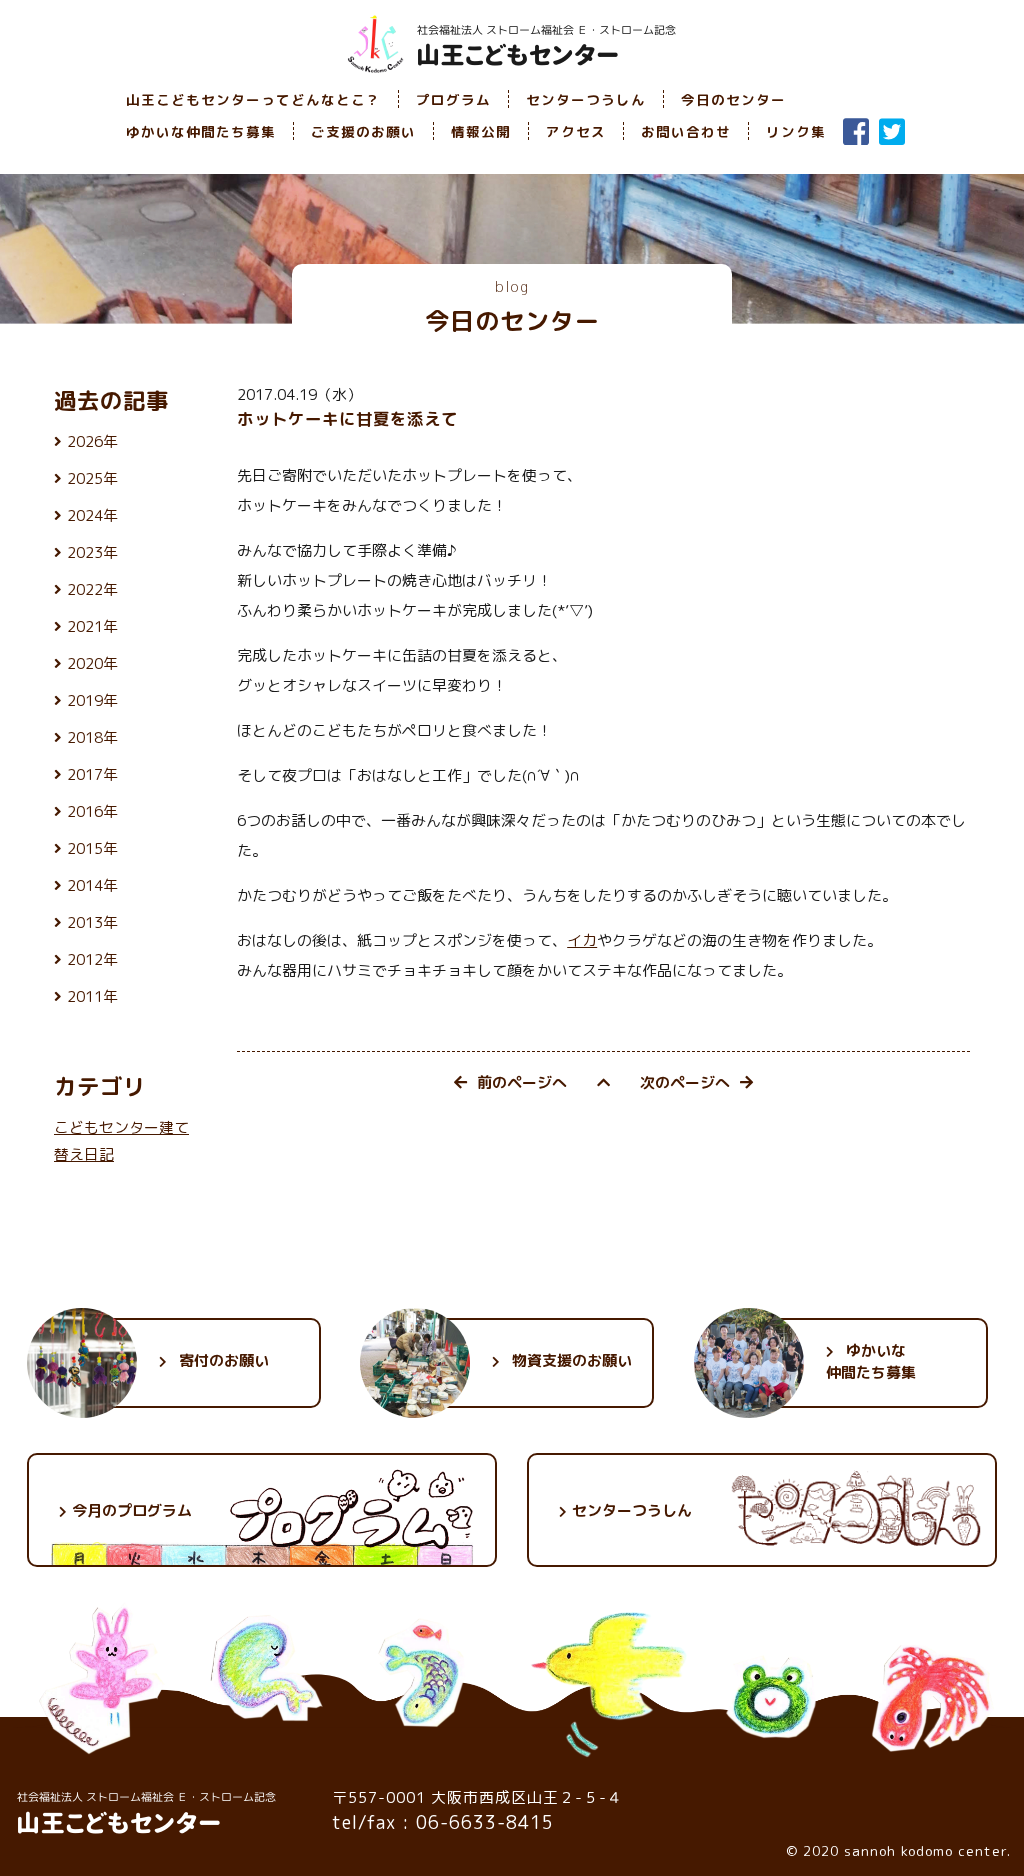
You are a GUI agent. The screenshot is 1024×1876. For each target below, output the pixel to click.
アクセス (576, 131)
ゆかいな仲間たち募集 (201, 131)
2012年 (92, 959)
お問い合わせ (686, 131)
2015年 (92, 848)
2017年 (92, 774)
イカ (582, 940)
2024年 (92, 515)
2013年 (92, 922)
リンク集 (796, 131)
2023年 (92, 552)
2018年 (92, 737)
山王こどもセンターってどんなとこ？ (253, 99)
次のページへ (685, 1082)
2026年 (92, 441)
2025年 (92, 478)
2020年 (92, 663)
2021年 (92, 626)
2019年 (92, 700)
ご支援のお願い (363, 131)
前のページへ (522, 1082)
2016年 (92, 811)
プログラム (453, 99)
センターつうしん (586, 99)
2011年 (92, 996)
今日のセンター (733, 99)
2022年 (92, 589)
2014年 (92, 885)
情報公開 (481, 131)
